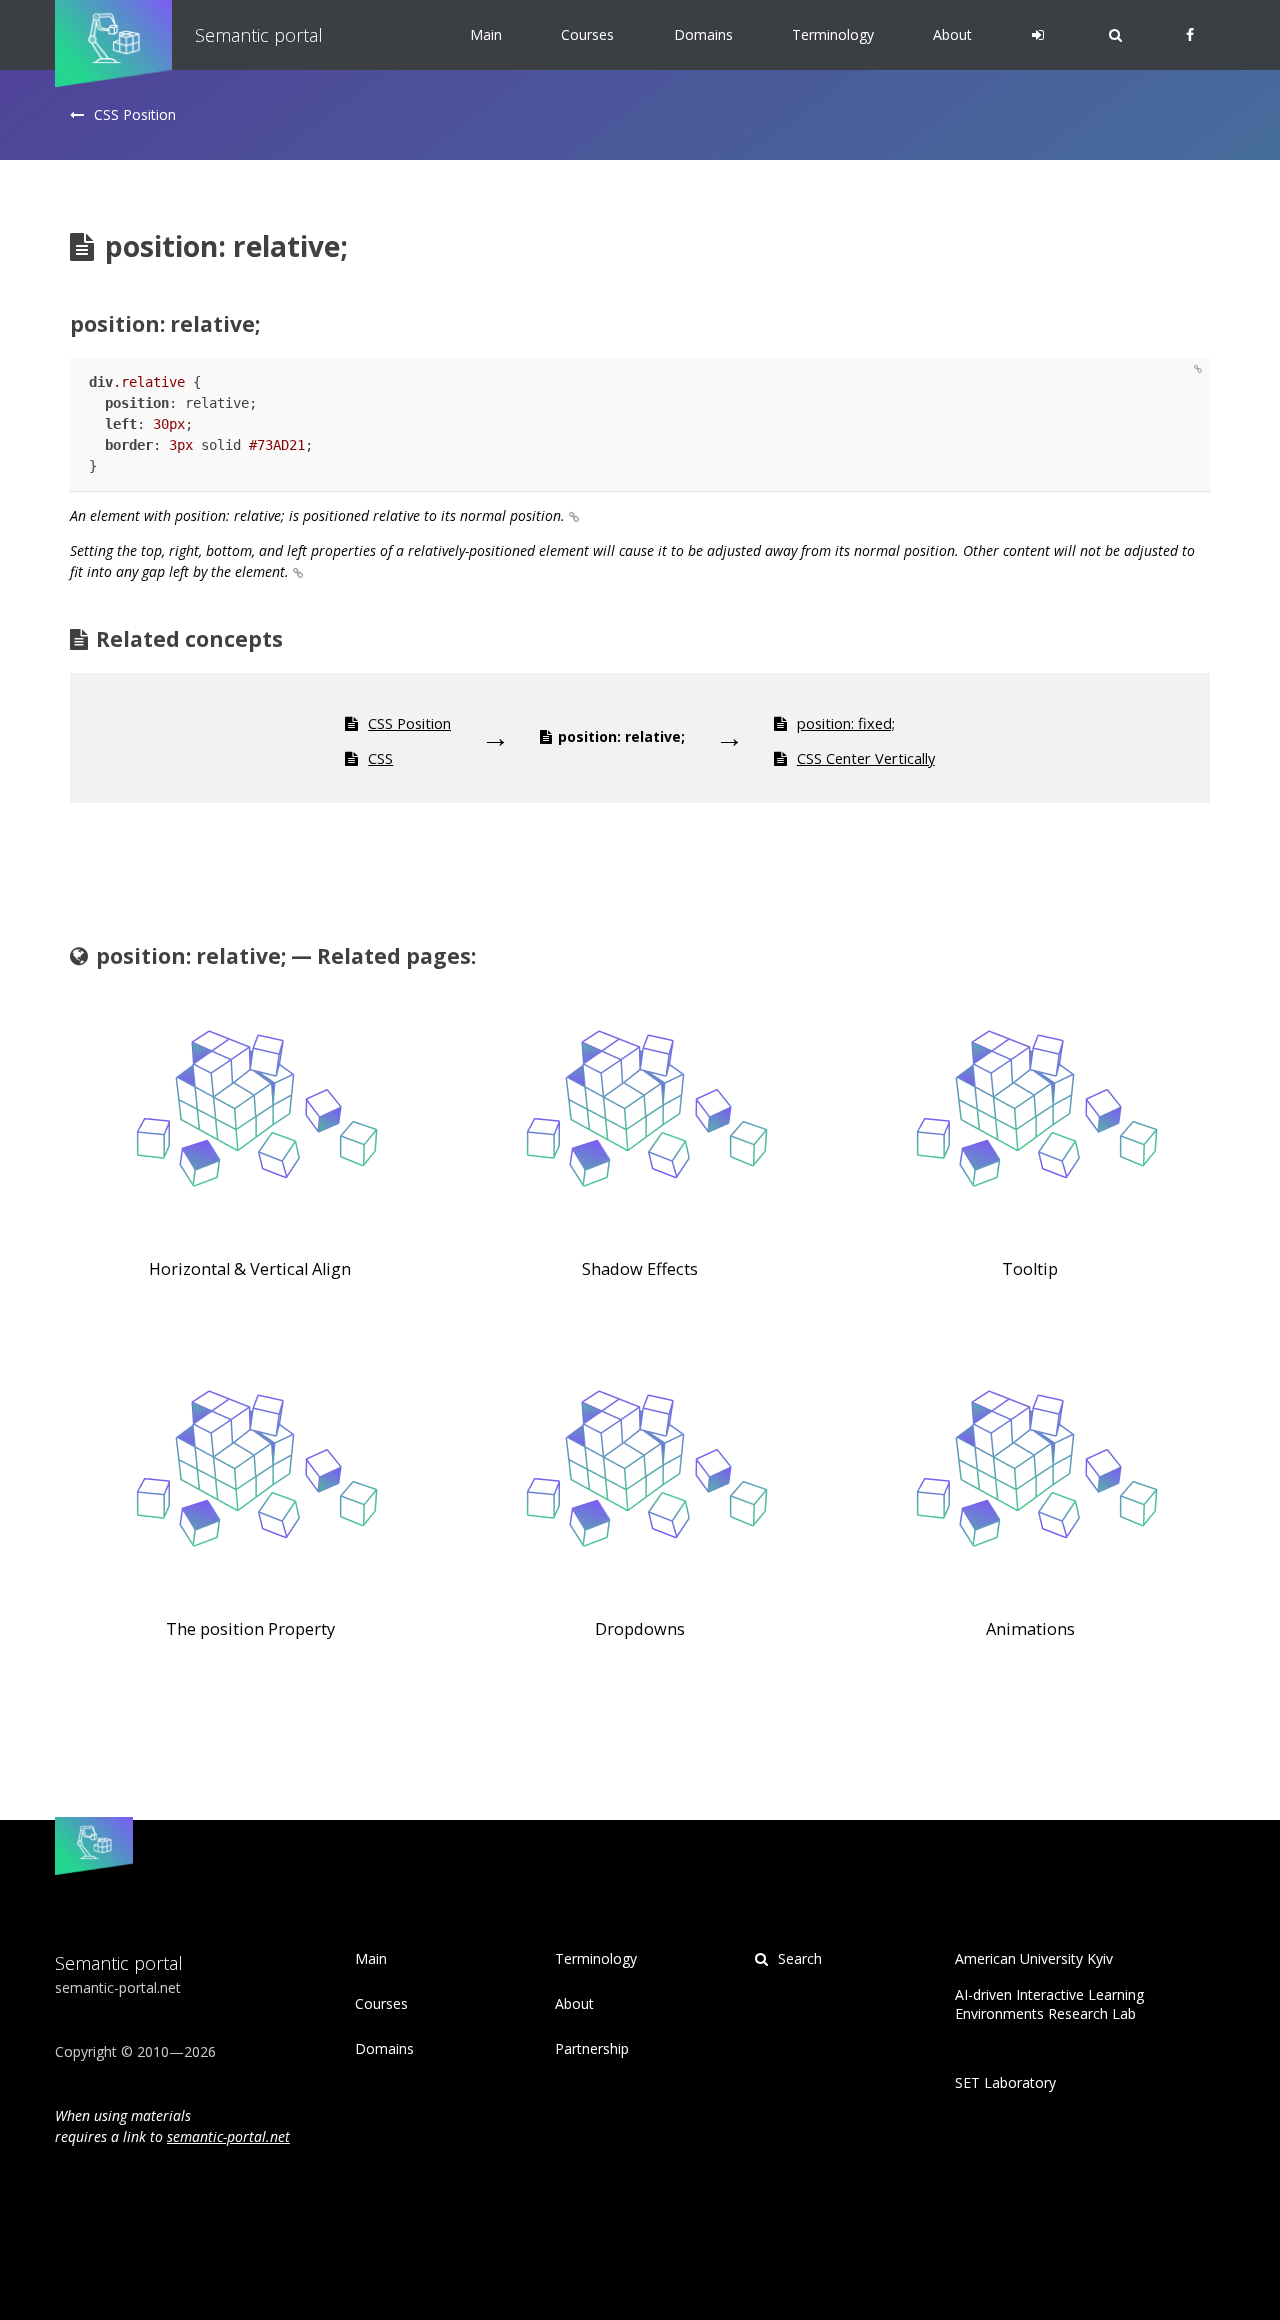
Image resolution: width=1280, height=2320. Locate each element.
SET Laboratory (1005, 2083)
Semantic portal (259, 35)
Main (486, 34)
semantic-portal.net (228, 2136)
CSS (380, 758)
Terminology (833, 34)
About (952, 34)
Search (798, 1959)
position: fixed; (846, 723)
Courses (587, 34)
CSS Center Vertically (866, 758)
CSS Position (135, 114)
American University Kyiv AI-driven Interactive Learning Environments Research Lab (1049, 1986)
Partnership (592, 2049)
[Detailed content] (1199, 369)
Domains (703, 34)
